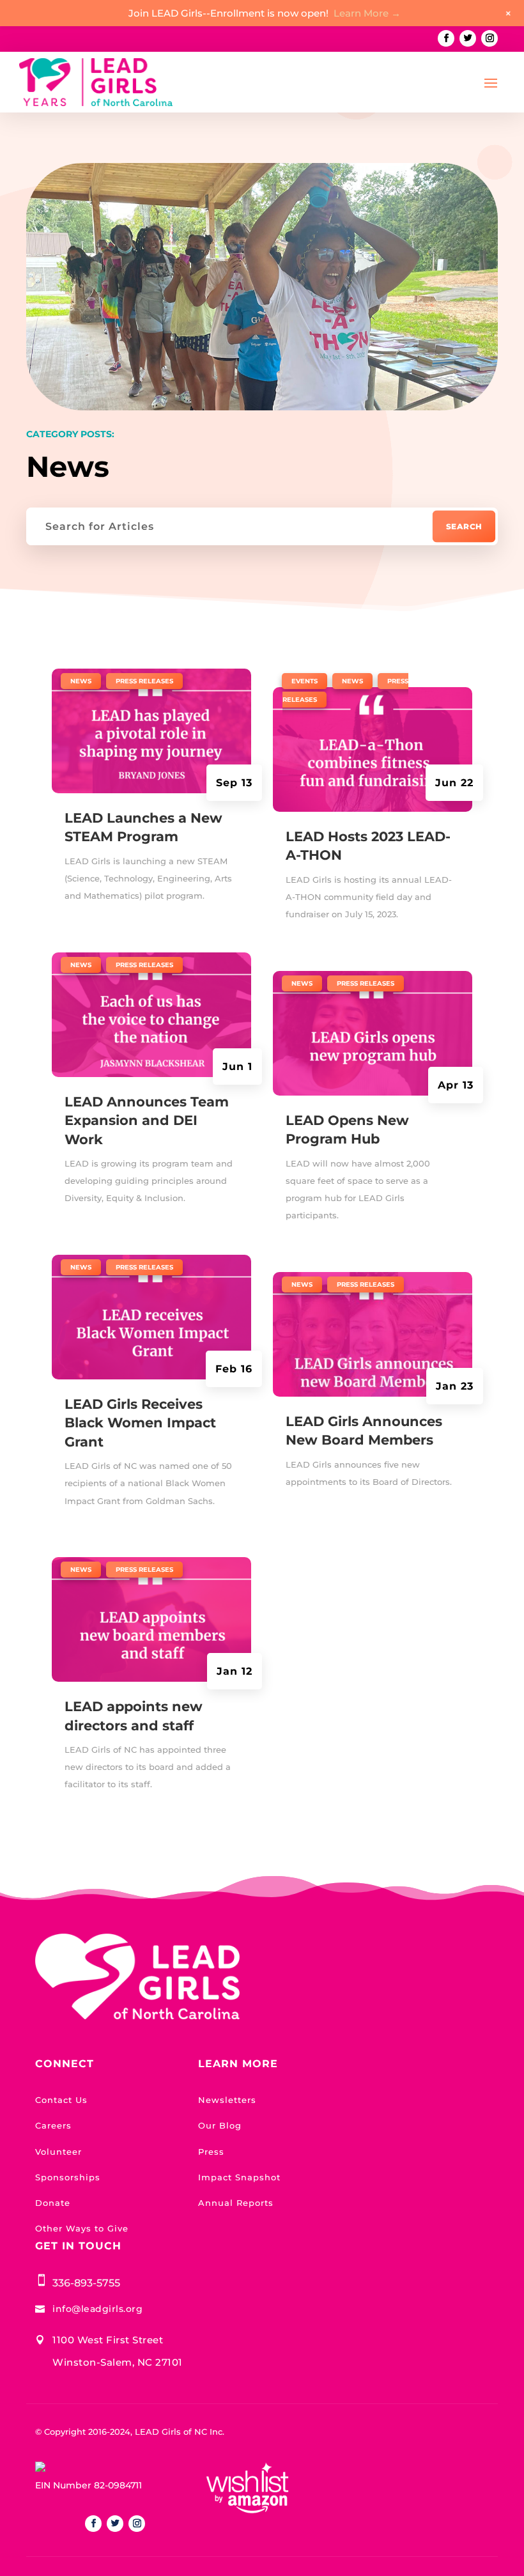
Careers (53, 2125)
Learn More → (367, 13)
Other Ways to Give (82, 2228)
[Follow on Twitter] (468, 38)
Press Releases (144, 681)
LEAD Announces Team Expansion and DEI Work (147, 1121)
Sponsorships (68, 2177)
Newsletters (227, 2100)
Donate (53, 2203)
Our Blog (220, 2125)
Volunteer (58, 2152)
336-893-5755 (86, 2283)
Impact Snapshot (239, 2177)
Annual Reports (236, 2203)
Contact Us (61, 2100)
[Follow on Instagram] (489, 38)
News (81, 681)
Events (304, 681)
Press (211, 2152)
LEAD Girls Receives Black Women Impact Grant (140, 1423)
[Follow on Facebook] (446, 38)
